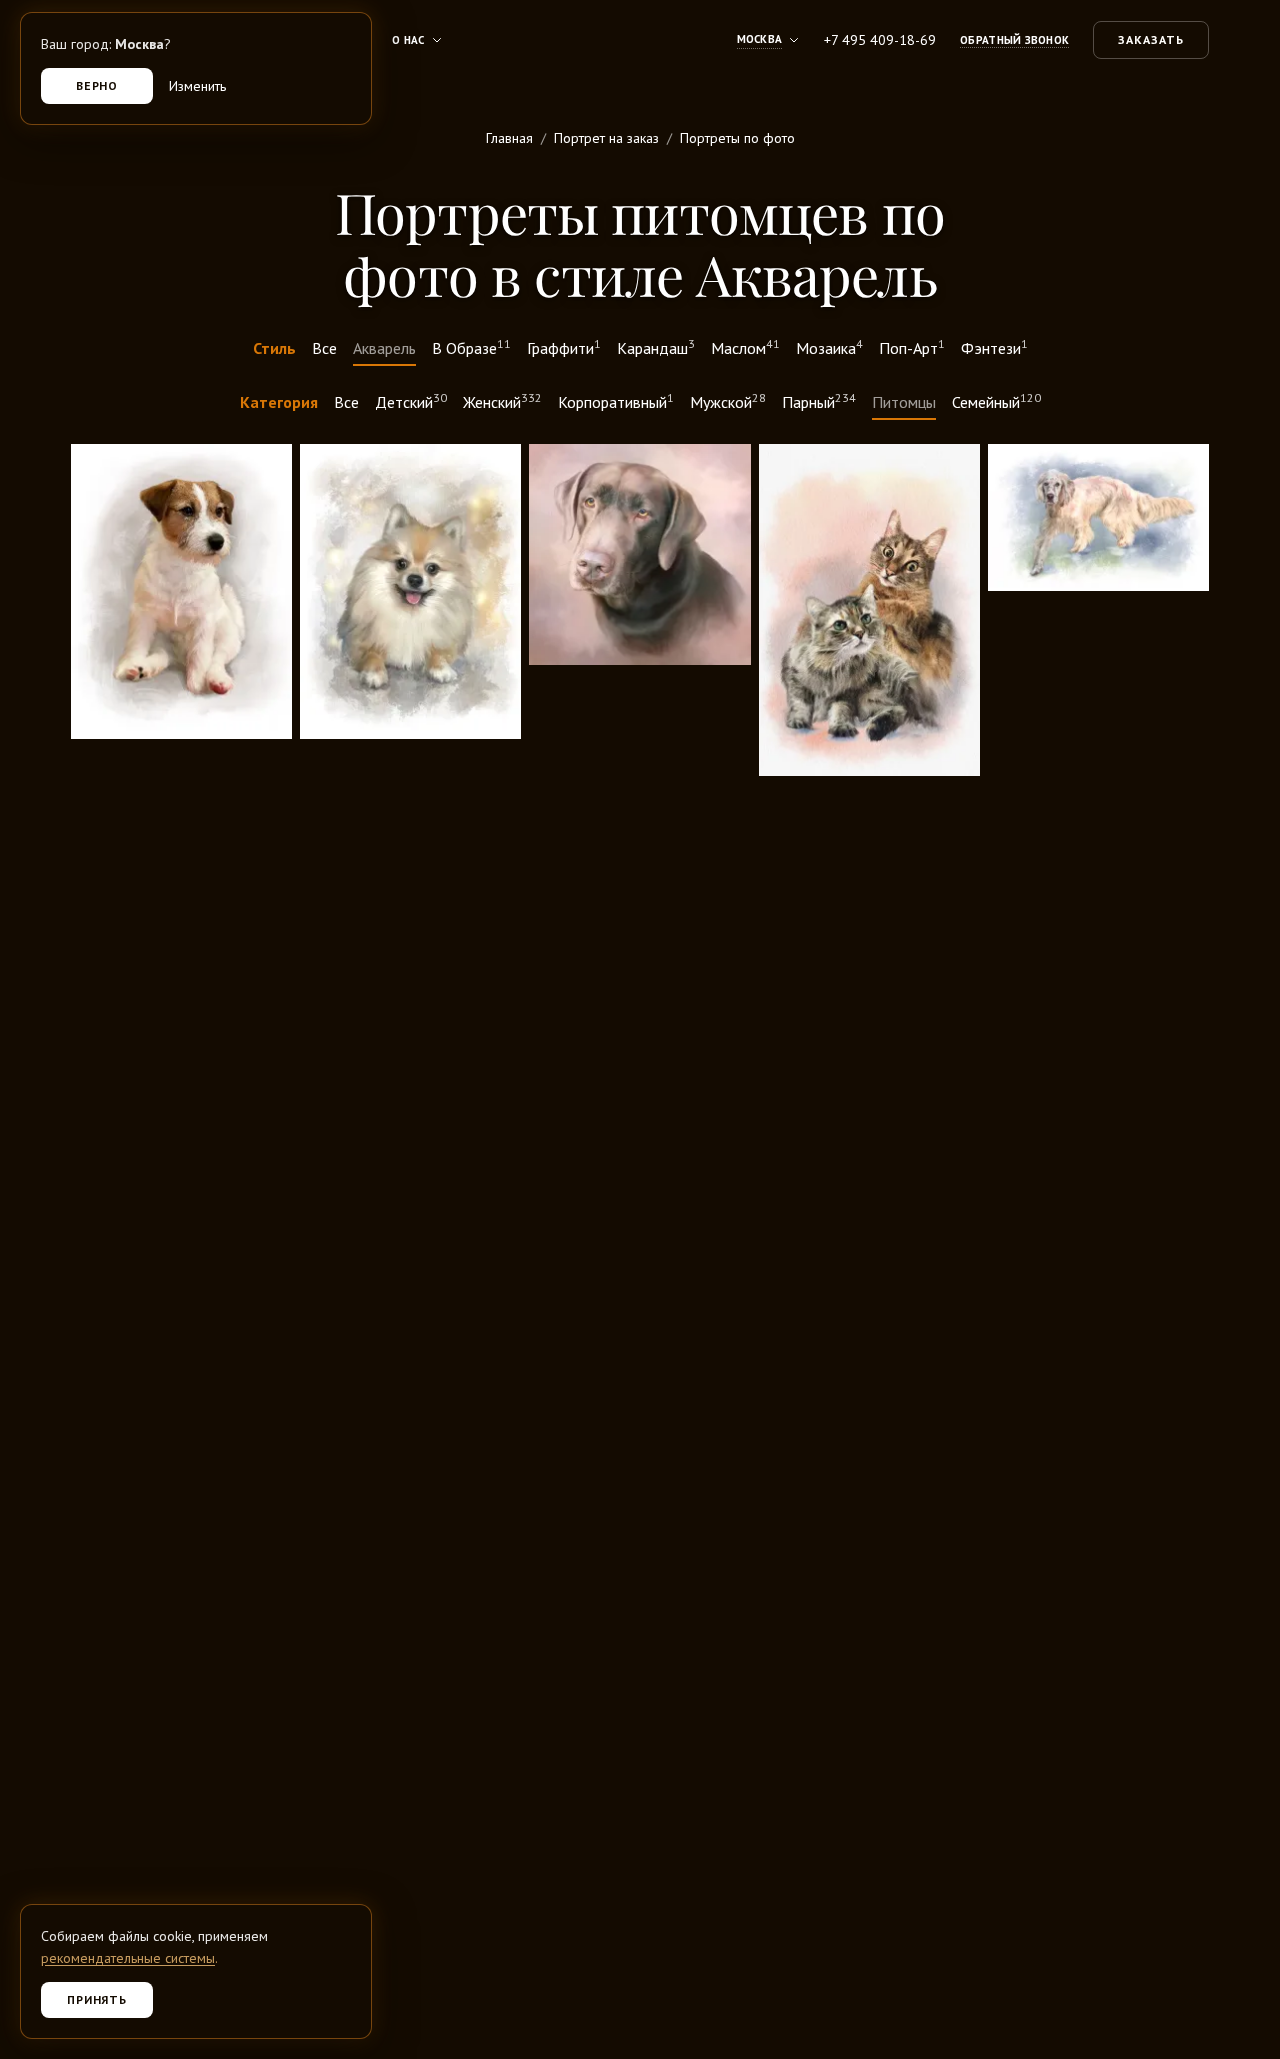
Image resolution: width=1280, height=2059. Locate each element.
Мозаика (829, 347)
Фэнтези (994, 347)
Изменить (197, 86)
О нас (408, 40)
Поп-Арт (912, 347)
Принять (97, 1999)
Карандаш (656, 347)
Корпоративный (616, 401)
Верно (97, 85)
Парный (819, 401)
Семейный (996, 401)
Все (324, 348)
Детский (411, 401)
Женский (502, 401)
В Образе (471, 347)
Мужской (728, 401)
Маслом (745, 347)
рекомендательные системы (128, 1958)
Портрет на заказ (606, 138)
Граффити (564, 347)
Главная (509, 138)
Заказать (1151, 39)
